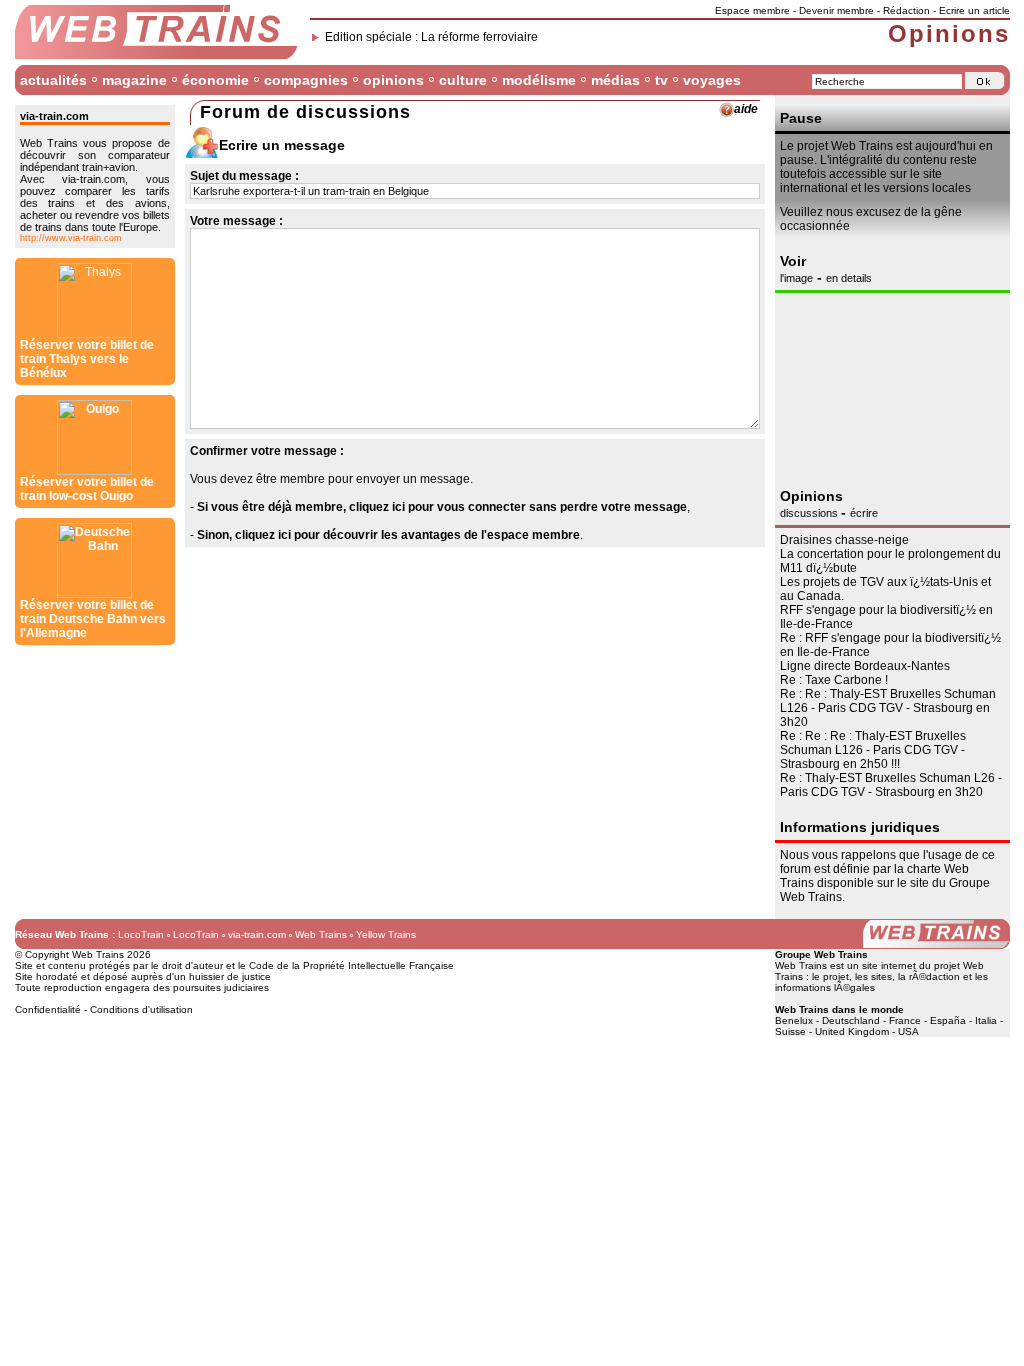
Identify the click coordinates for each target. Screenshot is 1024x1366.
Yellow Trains (386, 934)
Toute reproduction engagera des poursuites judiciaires (142, 987)
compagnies (306, 80)
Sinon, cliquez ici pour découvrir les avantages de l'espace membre (388, 535)
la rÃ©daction (929, 976)
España (948, 1020)
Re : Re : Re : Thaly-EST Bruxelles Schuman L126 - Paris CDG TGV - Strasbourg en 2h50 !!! (873, 750)
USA (908, 1031)
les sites (873, 976)
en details (849, 278)
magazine (134, 80)
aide (746, 109)
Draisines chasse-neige (844, 540)
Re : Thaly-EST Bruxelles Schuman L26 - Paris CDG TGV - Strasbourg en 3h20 (891, 785)
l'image (796, 278)
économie (215, 80)
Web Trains (321, 934)
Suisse (790, 1031)
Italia (986, 1020)
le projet (830, 976)
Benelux (794, 1020)
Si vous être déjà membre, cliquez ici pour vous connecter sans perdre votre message (442, 507)
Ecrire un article (974, 10)
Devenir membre (836, 10)
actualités (53, 80)
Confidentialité (48, 1009)
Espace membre (752, 10)
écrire (864, 513)
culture (463, 80)
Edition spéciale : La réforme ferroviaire (431, 37)
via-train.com (257, 934)
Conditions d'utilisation (141, 1009)
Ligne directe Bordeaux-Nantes (865, 666)
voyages (712, 80)
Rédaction (906, 10)
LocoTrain (141, 934)
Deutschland (851, 1020)
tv (661, 80)
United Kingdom (852, 1031)
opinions (393, 80)
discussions (810, 513)
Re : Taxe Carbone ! (834, 680)
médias (615, 80)
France (905, 1020)
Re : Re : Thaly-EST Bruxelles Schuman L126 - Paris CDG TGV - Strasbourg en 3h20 (888, 708)
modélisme (539, 80)
